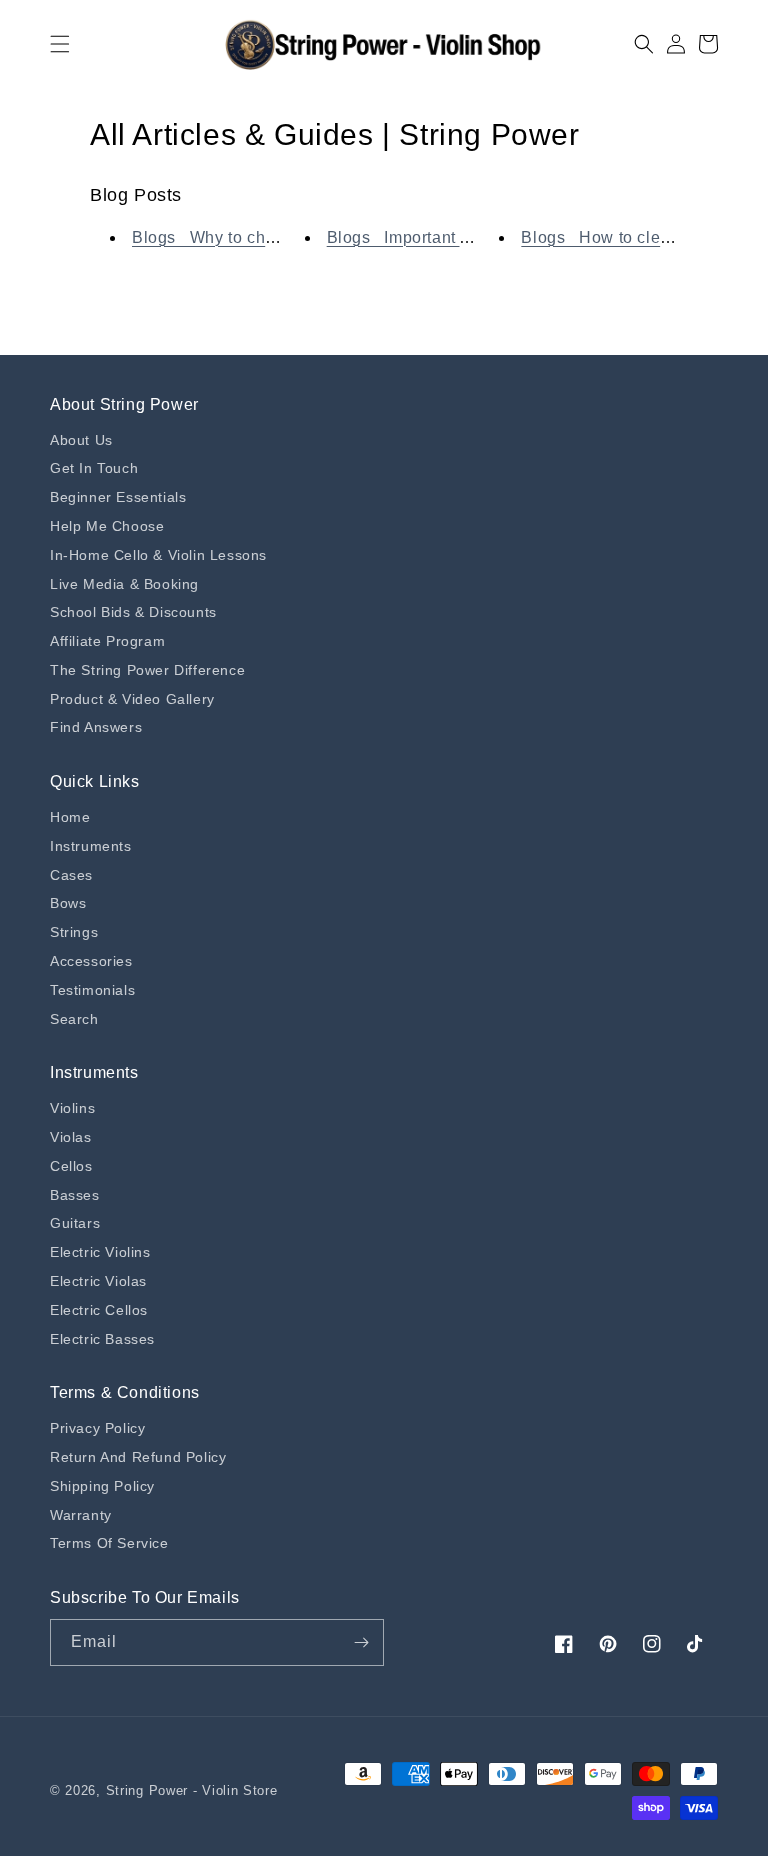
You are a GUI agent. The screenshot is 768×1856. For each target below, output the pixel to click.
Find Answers (96, 727)
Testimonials (92, 990)
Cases (71, 875)
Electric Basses (102, 1339)
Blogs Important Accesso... (433, 237)
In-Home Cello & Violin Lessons (158, 555)
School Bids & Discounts (133, 612)
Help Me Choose (107, 526)
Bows (68, 903)
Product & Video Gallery (132, 699)
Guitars (75, 1223)
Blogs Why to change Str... (237, 237)
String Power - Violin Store (192, 1790)
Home (70, 817)
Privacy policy (97, 1428)
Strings (74, 932)
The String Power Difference (147, 670)
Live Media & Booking (124, 584)
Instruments (91, 846)
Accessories (91, 961)
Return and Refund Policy (138, 1457)
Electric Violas (98, 1281)
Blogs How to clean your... (625, 237)
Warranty (81, 1515)
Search (74, 1019)
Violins (72, 1108)
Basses (75, 1195)
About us (81, 440)
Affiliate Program (107, 641)
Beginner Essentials (118, 497)
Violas (71, 1137)
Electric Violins (100, 1252)
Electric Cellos (99, 1310)
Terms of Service (109, 1543)
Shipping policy (102, 1486)
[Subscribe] (361, 1642)
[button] (60, 44)
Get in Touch (94, 468)
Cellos (71, 1166)
